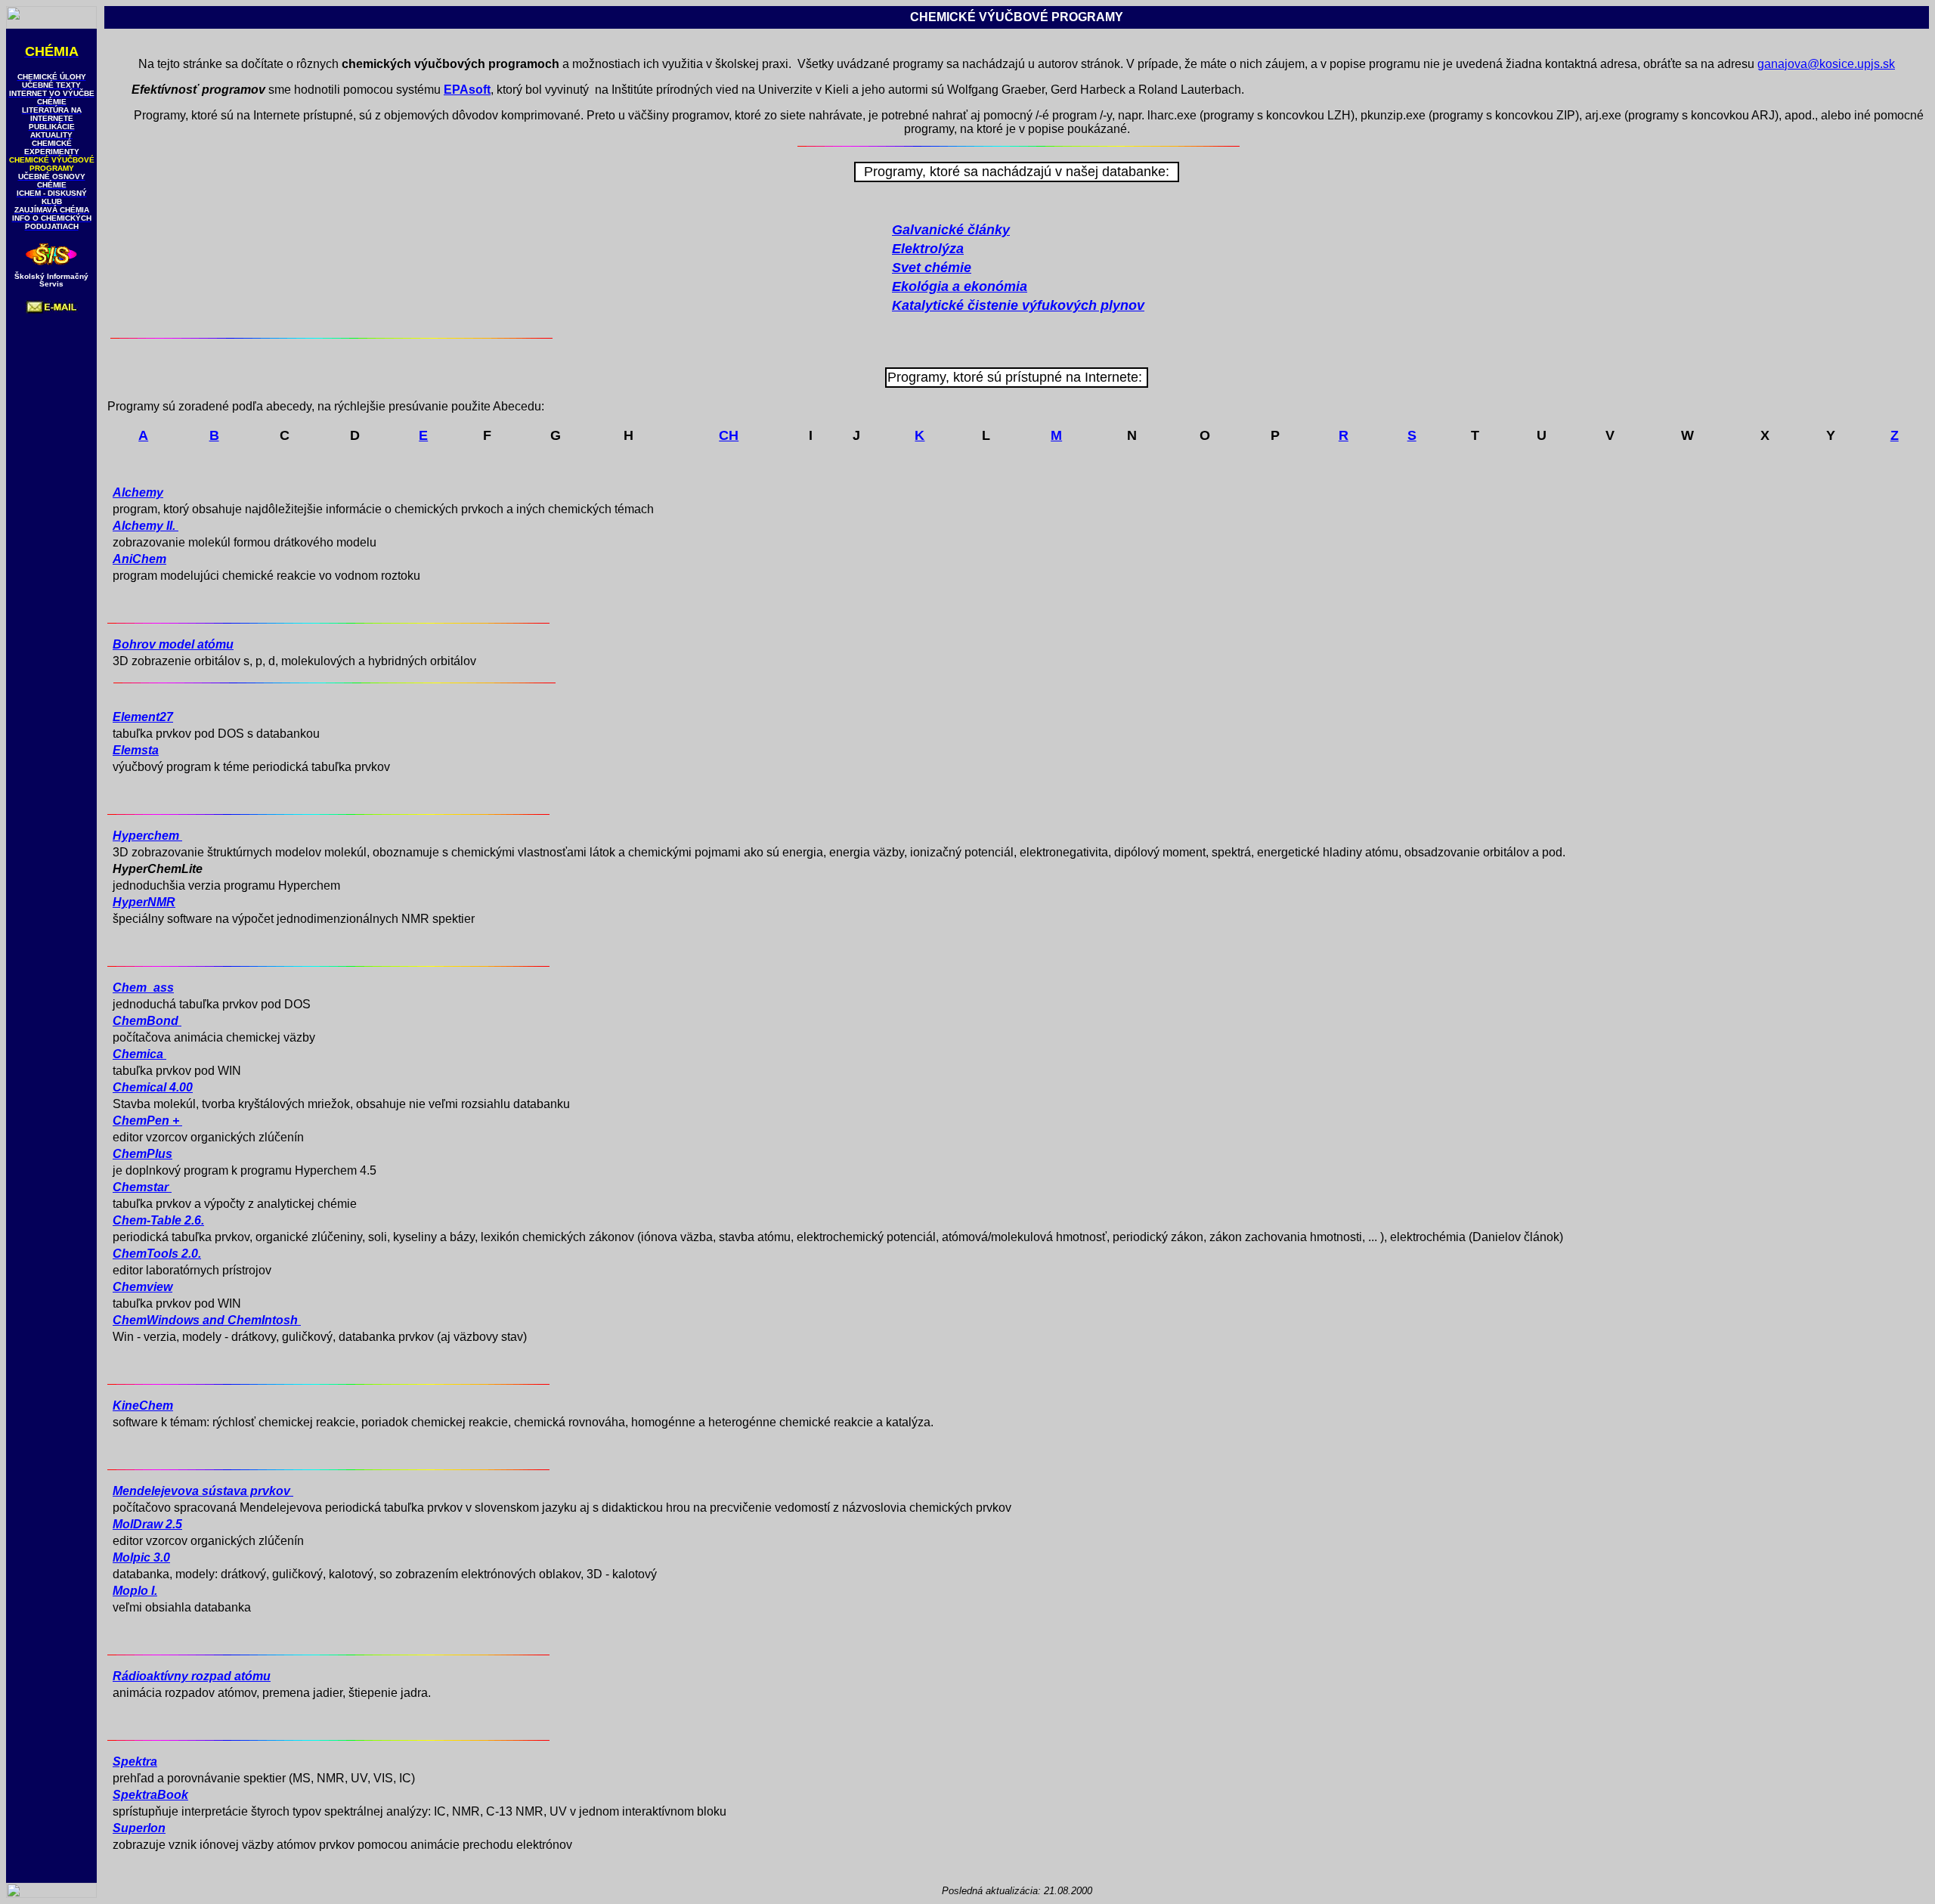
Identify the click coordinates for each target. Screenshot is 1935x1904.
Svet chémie (932, 268)
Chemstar (142, 1187)
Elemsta (136, 750)
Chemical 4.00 (153, 1087)
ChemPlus (142, 1154)
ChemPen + (147, 1121)
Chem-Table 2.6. (158, 1220)
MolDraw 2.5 (147, 1524)
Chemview (142, 1287)
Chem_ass (143, 988)
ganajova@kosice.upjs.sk (1826, 64)
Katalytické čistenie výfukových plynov (1018, 305)
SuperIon (139, 1828)
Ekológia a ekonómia (960, 286)
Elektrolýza (928, 249)
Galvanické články (951, 230)
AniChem (139, 559)
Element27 (143, 717)
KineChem (143, 1406)
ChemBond (147, 1021)
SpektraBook (150, 1795)
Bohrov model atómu (173, 644)
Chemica (139, 1054)
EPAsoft (467, 90)
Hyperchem (147, 836)
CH (729, 435)
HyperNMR (144, 902)
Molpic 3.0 (141, 1557)
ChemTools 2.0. (157, 1254)
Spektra (135, 1762)
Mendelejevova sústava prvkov (203, 1491)
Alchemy (138, 492)
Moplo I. (135, 1591)
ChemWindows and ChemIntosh (207, 1320)
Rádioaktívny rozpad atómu (192, 1676)
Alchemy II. (146, 526)
